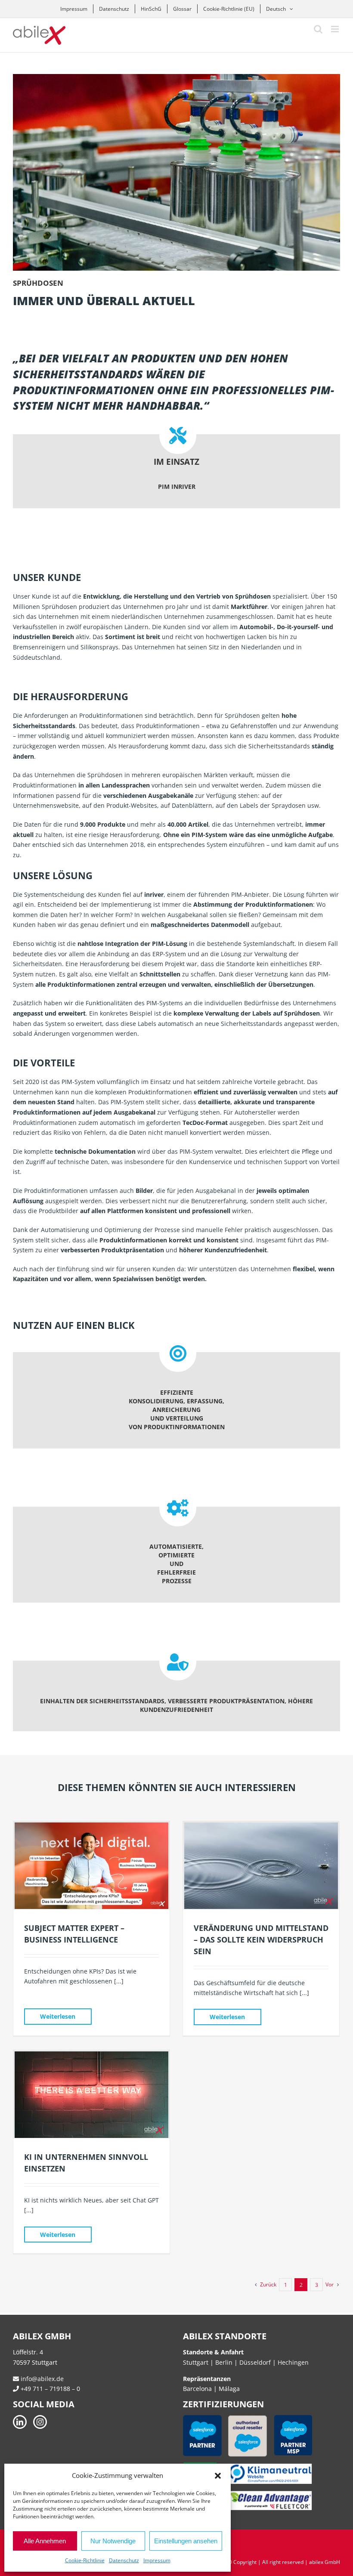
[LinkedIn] (20, 2422)
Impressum (157, 2560)
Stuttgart (196, 2362)
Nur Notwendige (113, 2541)
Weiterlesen (58, 2016)
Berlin (224, 2362)
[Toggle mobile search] (318, 29)
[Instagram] (40, 2422)
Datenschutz (124, 2560)
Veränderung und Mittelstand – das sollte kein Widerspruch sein (261, 1940)
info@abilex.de (41, 2379)
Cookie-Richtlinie (85, 2560)
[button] (218, 2476)
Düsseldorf (256, 2362)
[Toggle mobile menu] (336, 29)
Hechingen (293, 2362)
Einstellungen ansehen (186, 2541)
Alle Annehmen (45, 2541)
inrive (153, 894)
